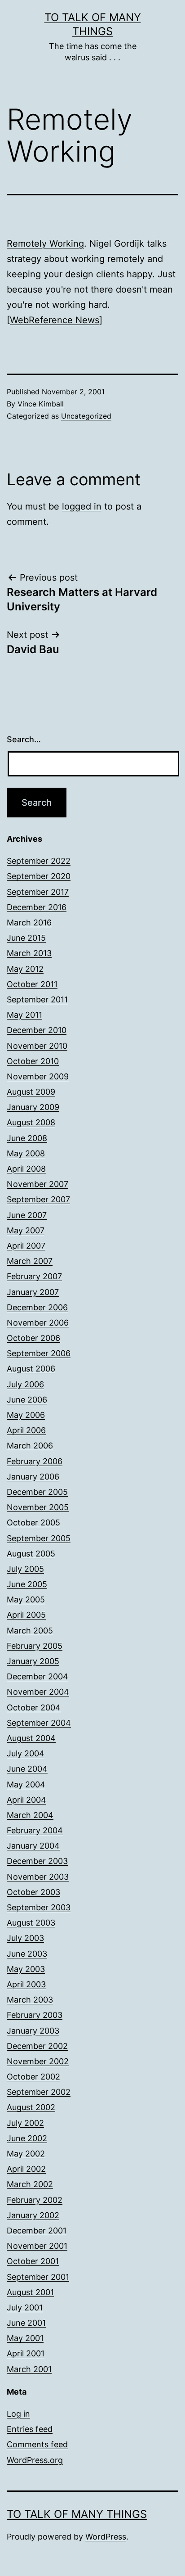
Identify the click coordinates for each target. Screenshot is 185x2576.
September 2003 (39, 1907)
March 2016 (29, 923)
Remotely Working (45, 244)
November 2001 (37, 2246)
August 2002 (31, 2107)
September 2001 (38, 2277)
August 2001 (30, 2292)
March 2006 (30, 1446)
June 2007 (27, 1215)
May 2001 (25, 2338)
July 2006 (25, 1384)
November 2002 (38, 2061)
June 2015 (26, 938)
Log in (18, 2414)
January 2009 (33, 1107)
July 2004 (26, 1753)
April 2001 (26, 2353)
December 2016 (37, 907)
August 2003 (31, 1923)
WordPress (106, 2537)
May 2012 (25, 969)
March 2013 (29, 953)
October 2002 (33, 2077)
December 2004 (37, 1676)
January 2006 (33, 1477)
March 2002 (30, 2184)
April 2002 (26, 2169)
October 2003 (33, 1892)
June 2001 (26, 2323)
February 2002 (35, 2200)
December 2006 (37, 1307)
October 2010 (33, 1061)
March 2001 (29, 2369)
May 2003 (26, 1969)
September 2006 (39, 1353)
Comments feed (37, 2444)
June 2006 (27, 1400)
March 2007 (30, 1261)
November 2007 (37, 1184)
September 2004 (39, 1723)
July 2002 (25, 2123)
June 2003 (27, 1954)
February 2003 (35, 2015)
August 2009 (31, 1092)
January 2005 (33, 1661)
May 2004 (26, 1784)
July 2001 (25, 2308)
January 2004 (33, 1846)
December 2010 (37, 1030)
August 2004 (31, 1738)
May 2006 (26, 1415)
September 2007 (38, 1199)
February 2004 (35, 1830)
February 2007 (34, 1276)
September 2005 (39, 1538)
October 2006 (33, 1338)
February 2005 (35, 1646)
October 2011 (32, 984)
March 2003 (30, 2000)
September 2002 (39, 2092)
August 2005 (31, 1554)
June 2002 (27, 2138)
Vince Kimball (41, 404)
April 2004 (26, 1800)
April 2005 (26, 1615)
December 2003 (37, 1861)
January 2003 (33, 2031)
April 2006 (26, 1430)
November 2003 (38, 1877)
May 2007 (26, 1230)
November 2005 (38, 1507)
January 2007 (33, 1292)
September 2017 (38, 892)
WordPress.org (35, 2460)
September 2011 (37, 999)
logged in (82, 506)
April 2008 (26, 1169)
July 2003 (25, 1938)
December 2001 (37, 2231)
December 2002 (37, 2046)
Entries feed (30, 2429)
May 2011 (24, 1015)
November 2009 (38, 1076)
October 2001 (33, 2261)
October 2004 (34, 1708)
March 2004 (30, 1815)
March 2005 (30, 1631)
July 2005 (25, 1569)
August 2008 (31, 1122)
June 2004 (27, 1769)
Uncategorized (86, 416)
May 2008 (26, 1153)
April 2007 (26, 1246)
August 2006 (31, 1369)
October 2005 (33, 1523)
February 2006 (35, 1461)
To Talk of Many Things (77, 2514)
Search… (24, 739)
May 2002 (26, 2154)
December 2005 (37, 1492)
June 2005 (27, 1584)
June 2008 (27, 1138)
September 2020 (39, 876)
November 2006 (38, 1323)
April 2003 (26, 1984)
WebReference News (55, 320)
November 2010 (37, 1046)
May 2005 (26, 1599)
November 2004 (38, 1692)
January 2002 (33, 2215)
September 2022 (39, 861)
